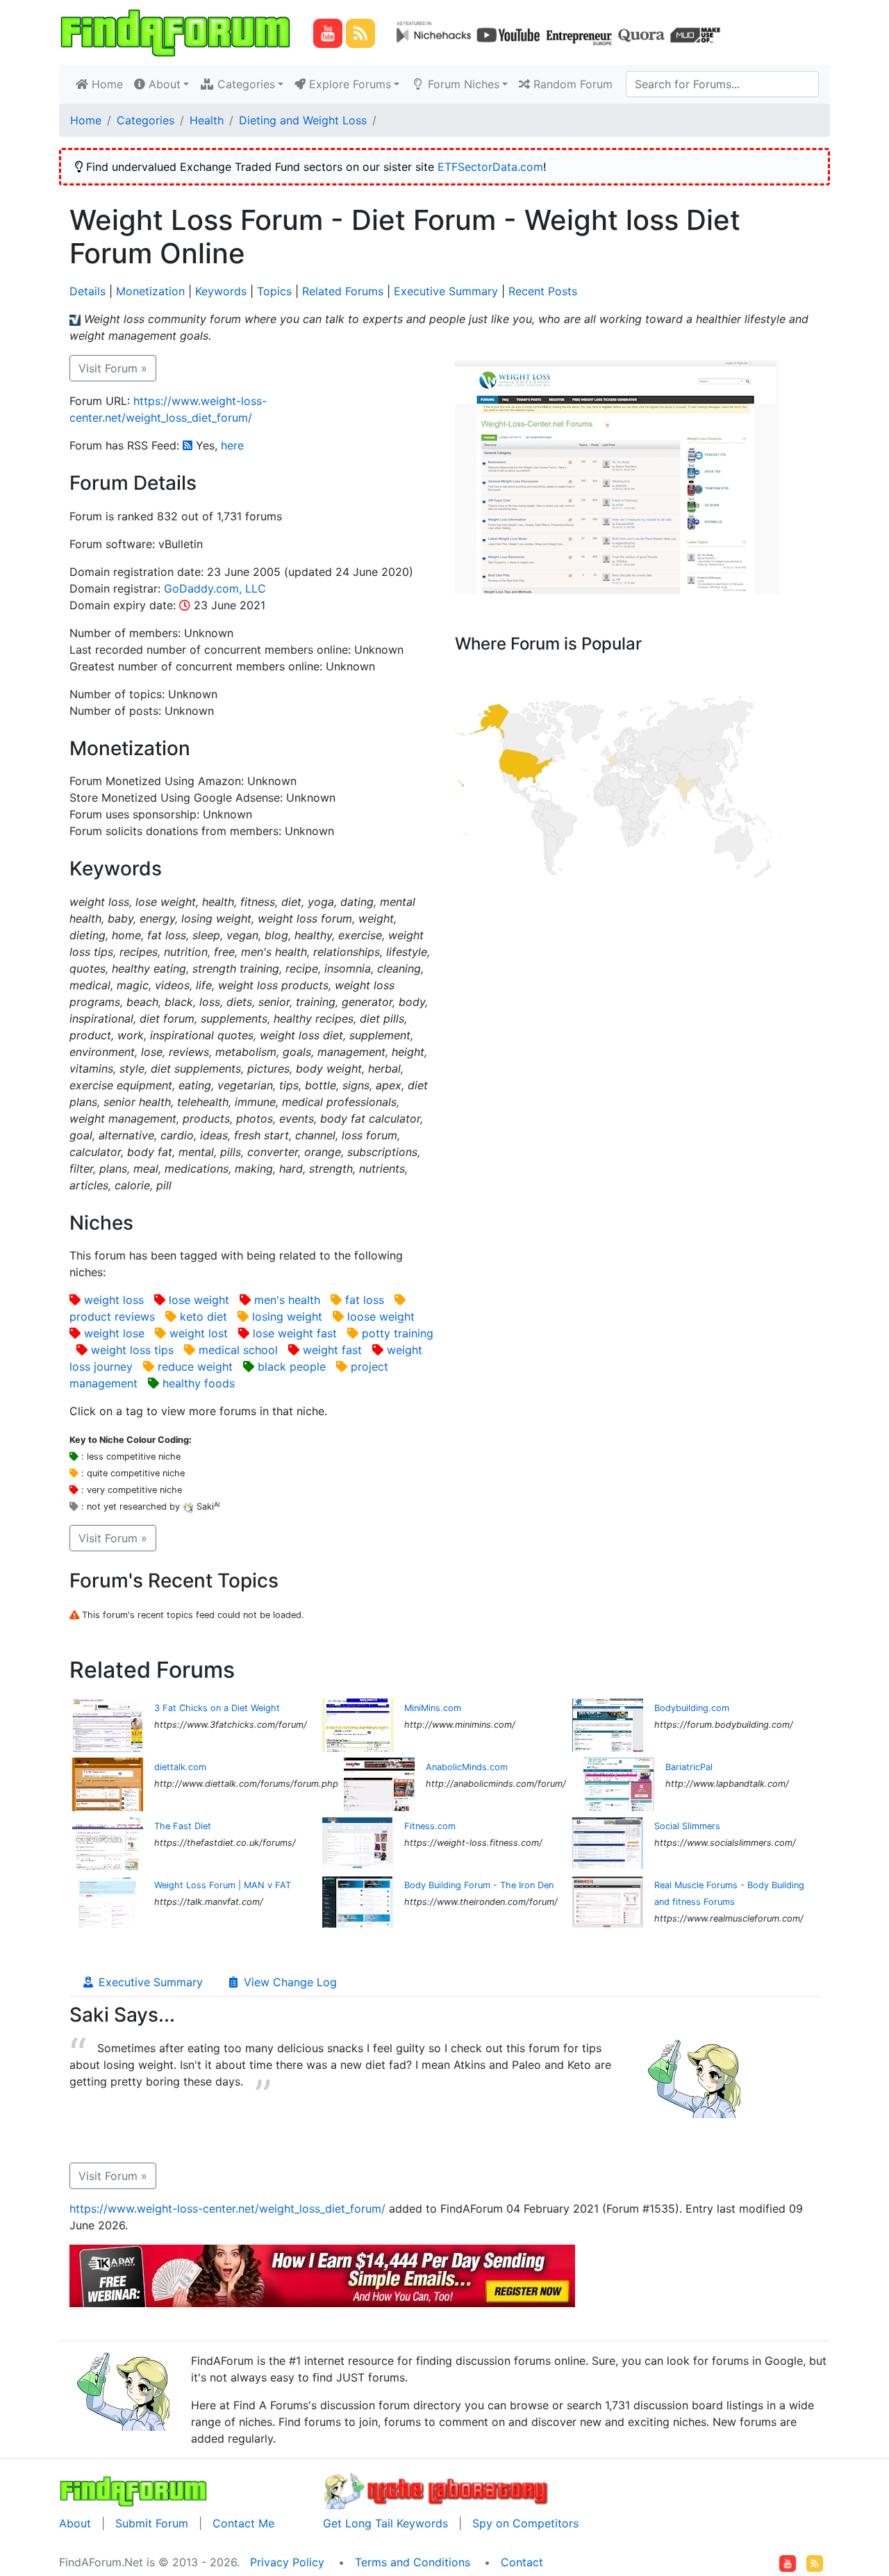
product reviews (112, 1316)
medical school (238, 1350)
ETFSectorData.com (490, 167)
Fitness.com (430, 1826)
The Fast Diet (183, 1826)
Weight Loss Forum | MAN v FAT (223, 1885)
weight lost (199, 1333)
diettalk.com (180, 1767)
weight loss (114, 1300)
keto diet (203, 1316)
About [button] (163, 84)
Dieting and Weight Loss (303, 120)
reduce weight (195, 1367)
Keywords (221, 291)
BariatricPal (689, 1767)
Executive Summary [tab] (149, 1982)
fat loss (365, 1300)
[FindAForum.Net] (133, 2490)
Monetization (150, 291)
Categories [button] (244, 84)
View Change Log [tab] (289, 1982)
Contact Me (243, 2523)
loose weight (381, 1316)
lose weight (199, 1300)
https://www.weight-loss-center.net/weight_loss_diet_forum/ (227, 2208)
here (232, 445)
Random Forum (571, 84)
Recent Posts (543, 291)
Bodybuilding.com (692, 1708)
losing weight (287, 1316)
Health (207, 120)
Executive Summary (446, 291)
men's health (287, 1300)
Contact (522, 2562)
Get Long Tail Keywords (385, 2523)
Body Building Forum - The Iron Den (479, 1885)
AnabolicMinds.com (467, 1767)
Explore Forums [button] (348, 84)
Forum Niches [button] (462, 84)
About (75, 2523)
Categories (146, 120)
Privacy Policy (287, 2562)
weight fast (332, 1350)
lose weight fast (295, 1333)
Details (88, 291)
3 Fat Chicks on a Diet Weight (217, 1708)
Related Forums (343, 291)
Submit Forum (152, 2523)
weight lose (114, 1333)
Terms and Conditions (413, 2562)
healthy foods (199, 1383)
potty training (398, 1333)
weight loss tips (132, 1350)
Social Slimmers (687, 1826)
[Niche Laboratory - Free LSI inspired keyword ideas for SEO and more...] (437, 2490)
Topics (274, 291)
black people (292, 1367)
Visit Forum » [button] (113, 368)
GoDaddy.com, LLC (215, 588)
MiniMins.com (433, 1708)
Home (108, 84)
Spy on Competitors (525, 2523)
